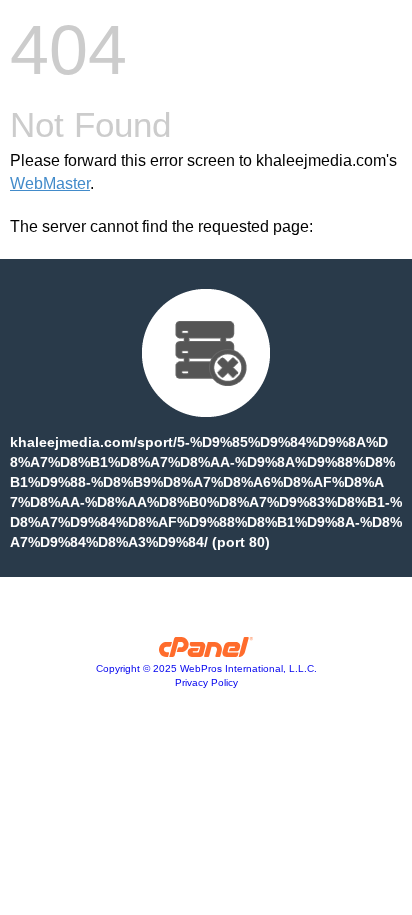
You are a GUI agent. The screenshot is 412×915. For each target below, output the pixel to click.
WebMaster (50, 183)
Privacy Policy (206, 682)
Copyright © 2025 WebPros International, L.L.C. (206, 668)
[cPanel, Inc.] (206, 652)
